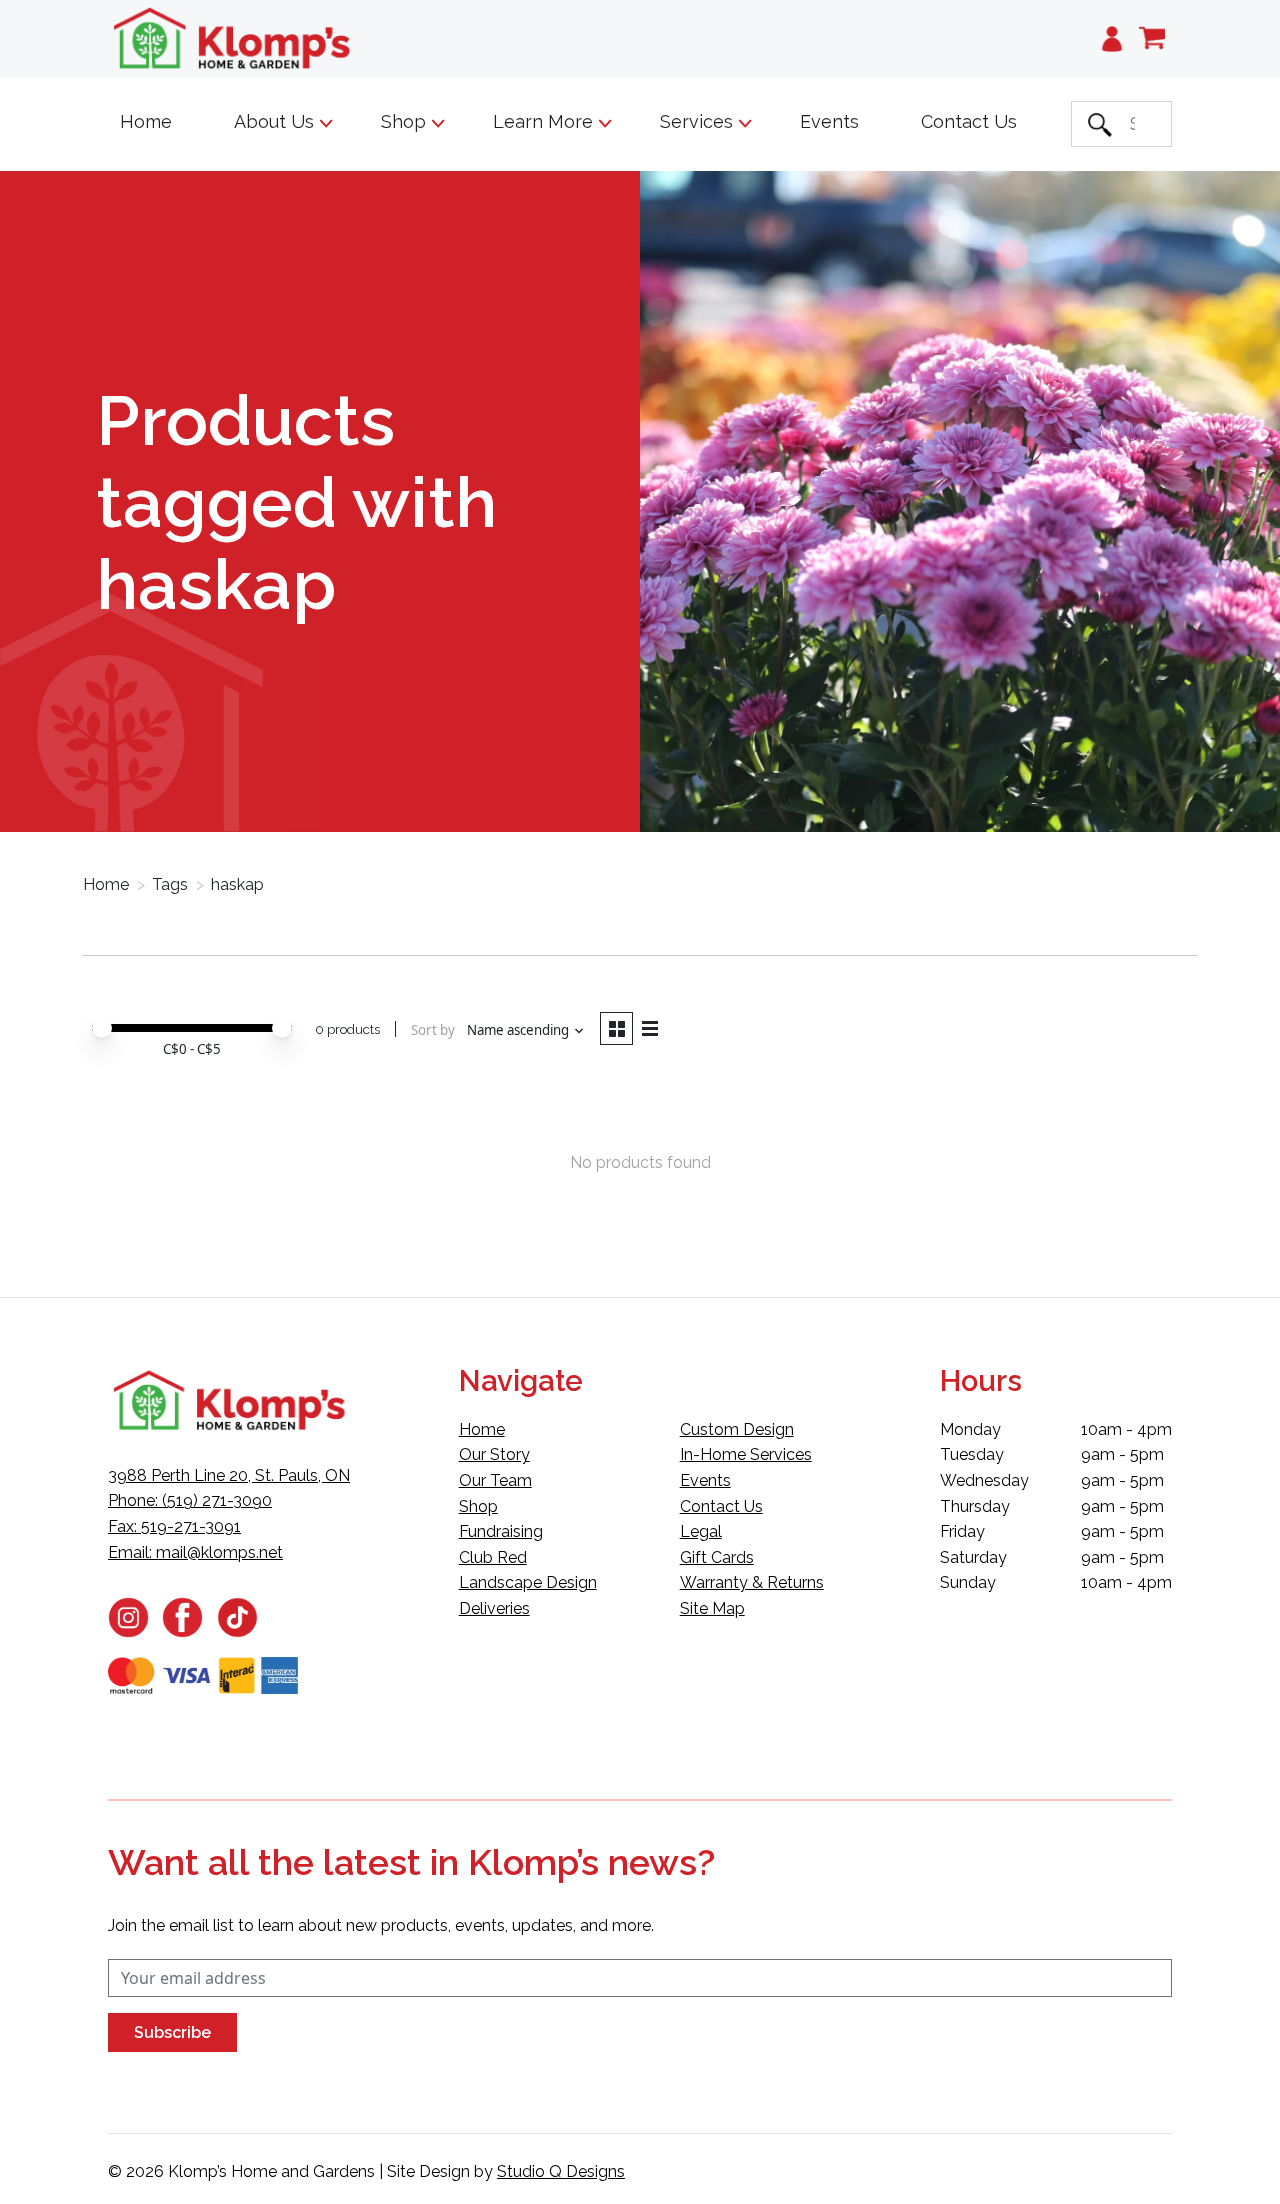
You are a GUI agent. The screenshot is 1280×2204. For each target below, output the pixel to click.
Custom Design (737, 1429)
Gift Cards (717, 1557)
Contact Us (969, 121)
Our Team (495, 1480)
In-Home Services (746, 1454)
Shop (478, 1506)
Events (829, 121)
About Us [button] (276, 121)
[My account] (1112, 38)
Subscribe (172, 2032)
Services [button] (699, 121)
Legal (701, 1531)
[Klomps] (233, 38)
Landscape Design (528, 1582)
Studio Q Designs (561, 2171)
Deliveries (494, 1608)
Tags (170, 884)
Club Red (493, 1557)
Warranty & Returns (752, 1582)
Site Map (712, 1608)
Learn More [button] (545, 121)
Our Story (494, 1454)
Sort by (433, 1030)
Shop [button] (406, 121)
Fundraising (501, 1531)
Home (146, 121)
